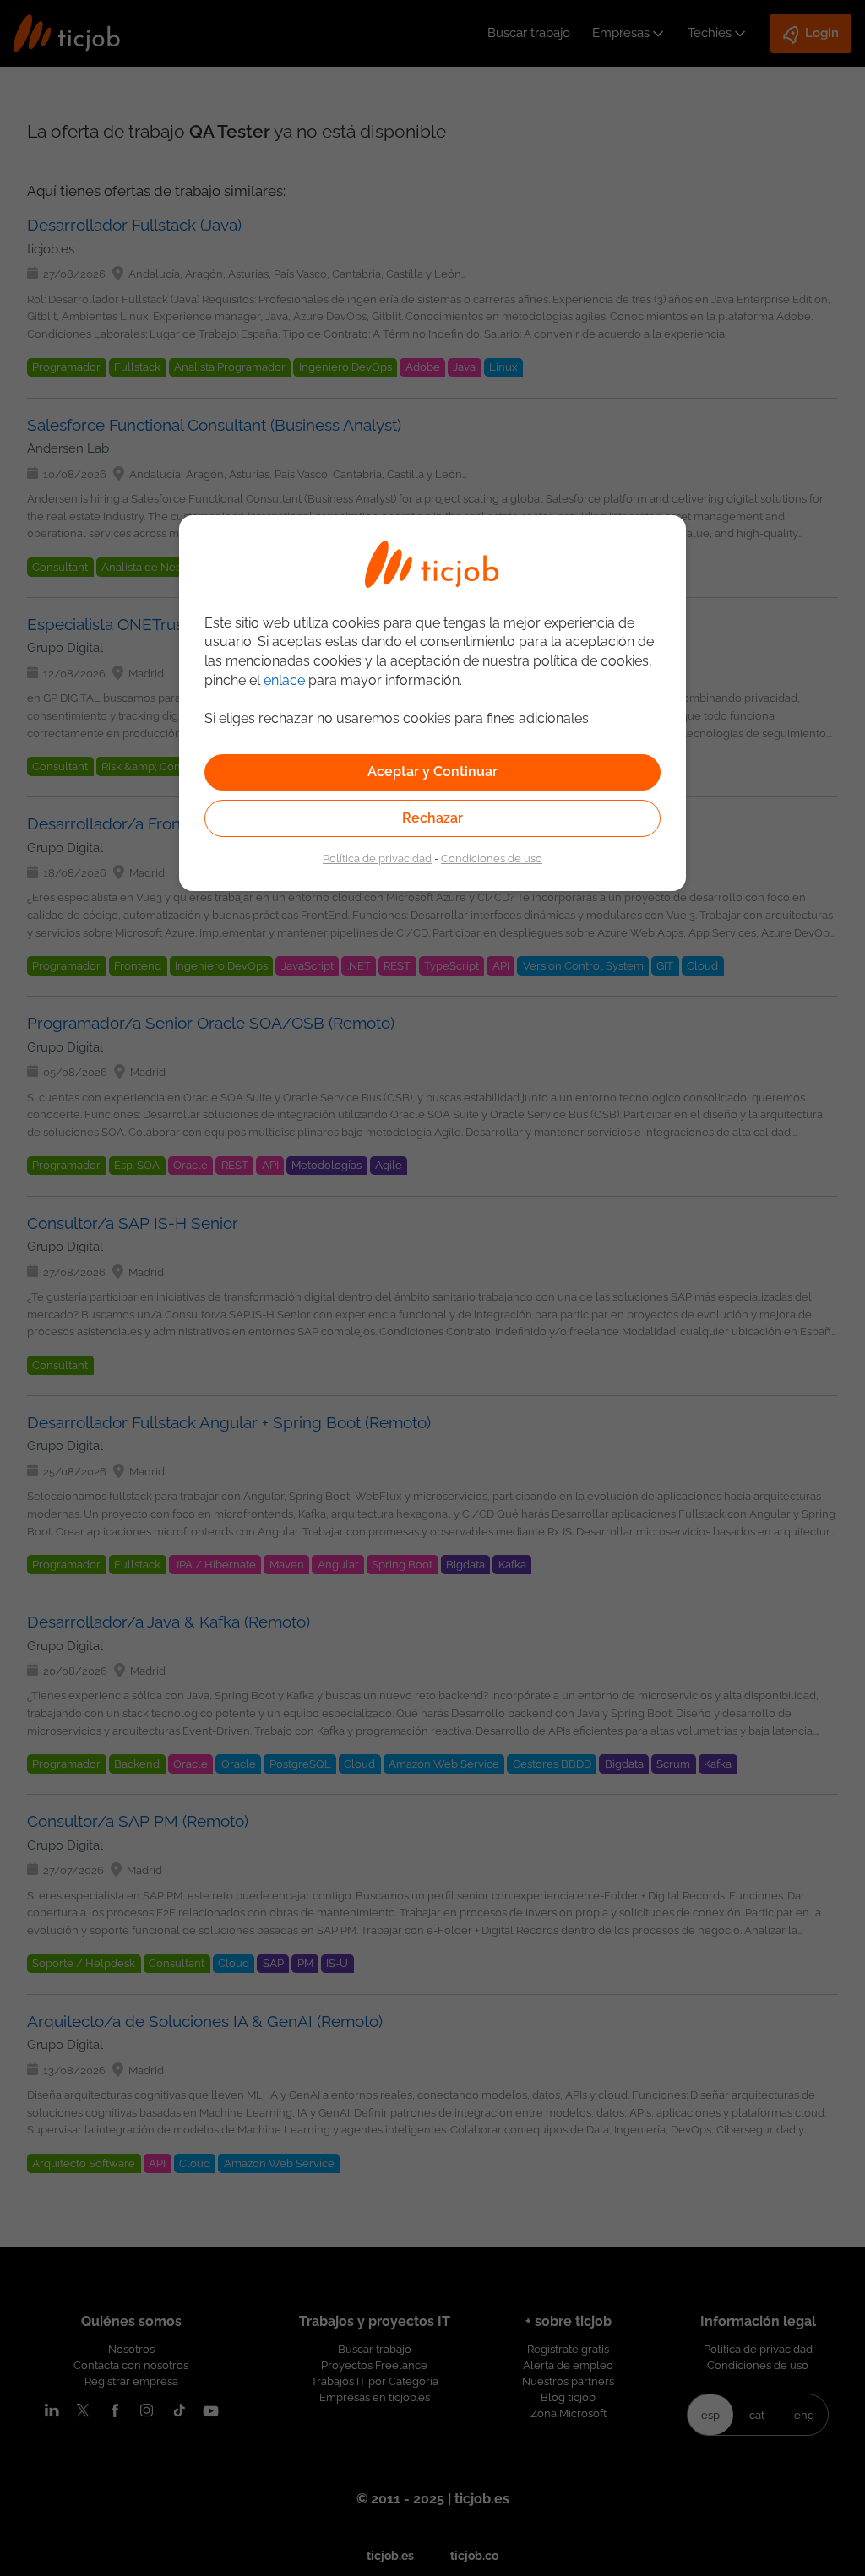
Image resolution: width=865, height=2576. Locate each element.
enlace (284, 680)
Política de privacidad (377, 858)
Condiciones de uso (492, 858)
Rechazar (432, 818)
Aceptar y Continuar (432, 772)
